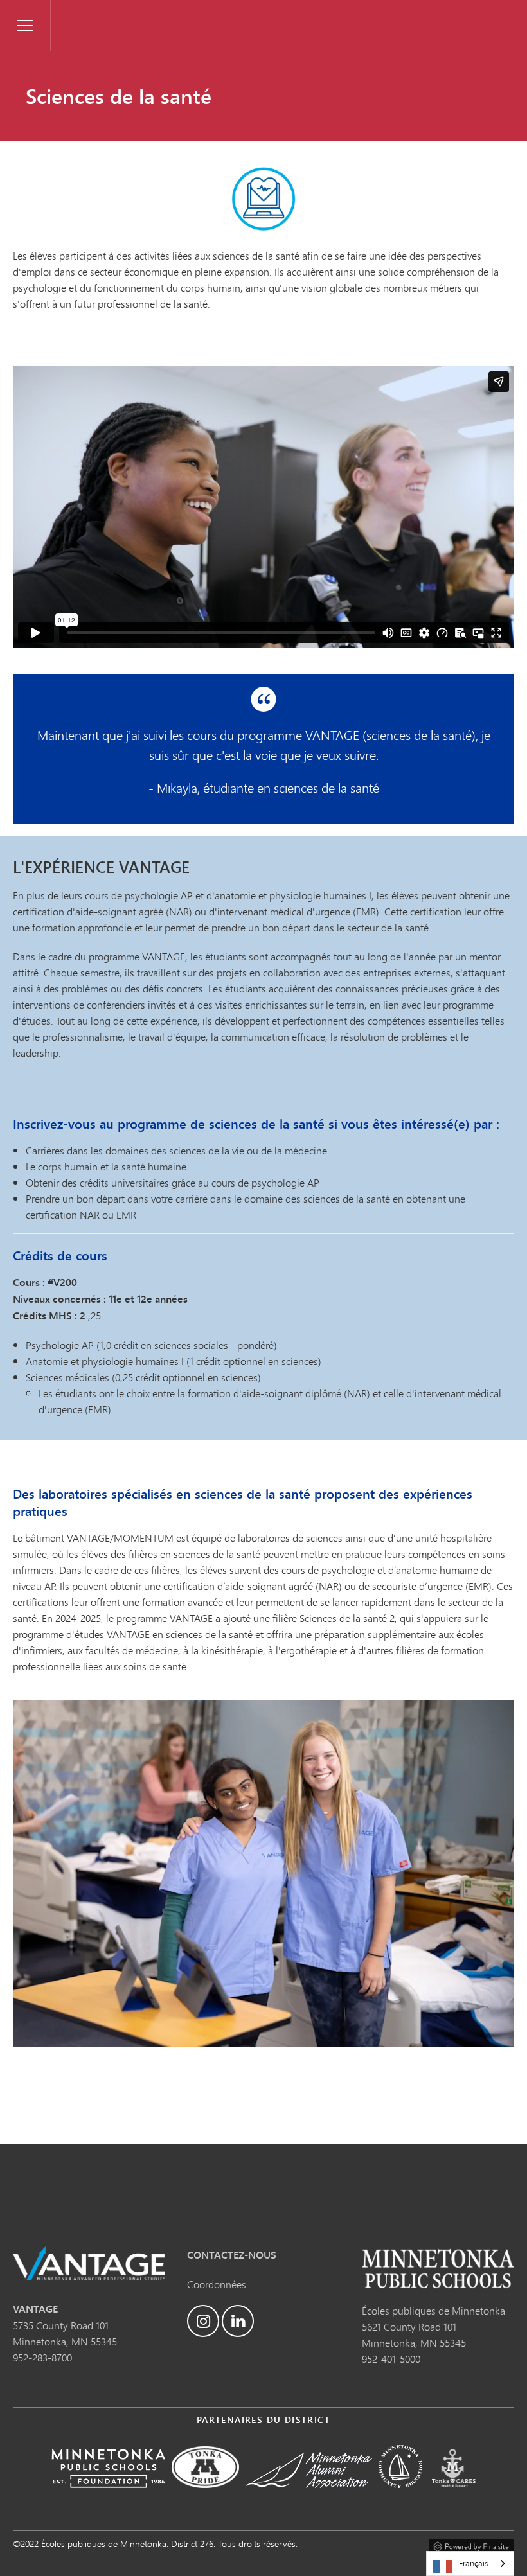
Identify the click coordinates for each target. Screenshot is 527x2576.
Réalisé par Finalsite (472, 2545)
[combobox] (470, 2563)
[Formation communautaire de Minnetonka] (400, 2497)
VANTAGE (78, 10)
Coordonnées (217, 2284)
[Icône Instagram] (203, 2321)
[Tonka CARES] (454, 2497)
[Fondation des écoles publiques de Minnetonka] (108, 2497)
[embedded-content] (263, 507)
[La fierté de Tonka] (205, 2497)
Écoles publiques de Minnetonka (433, 2310)
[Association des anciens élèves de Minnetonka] (309, 2497)
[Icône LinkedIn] (238, 2321)
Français (473, 2563)
